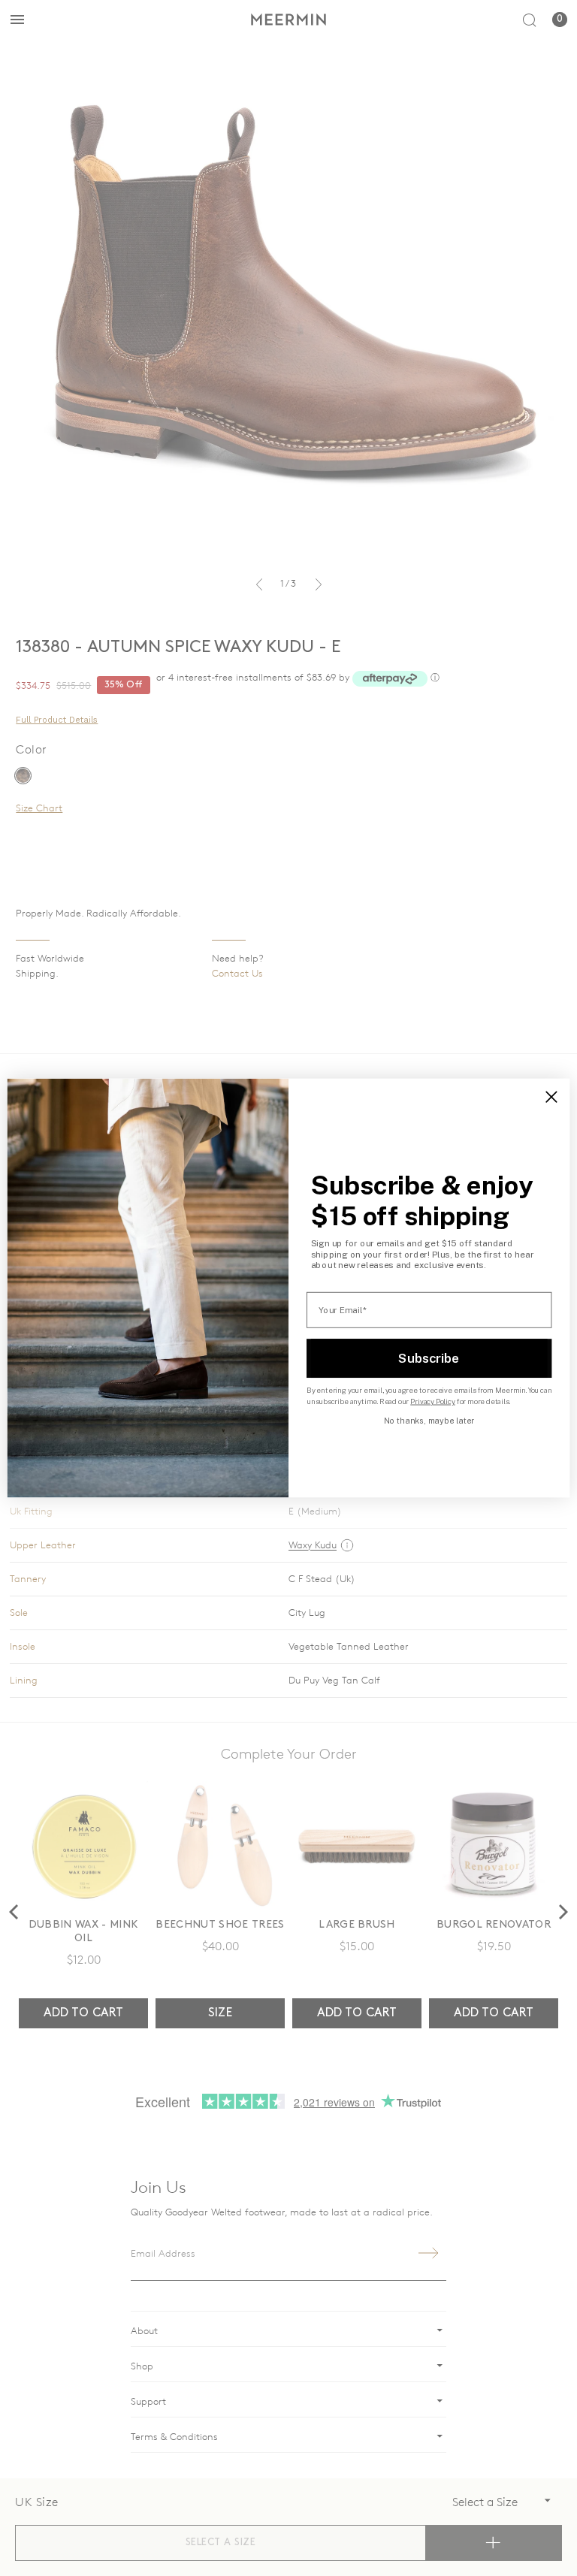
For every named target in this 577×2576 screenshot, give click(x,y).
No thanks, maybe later (429, 1421)
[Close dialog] (551, 1097)
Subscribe (429, 1357)
